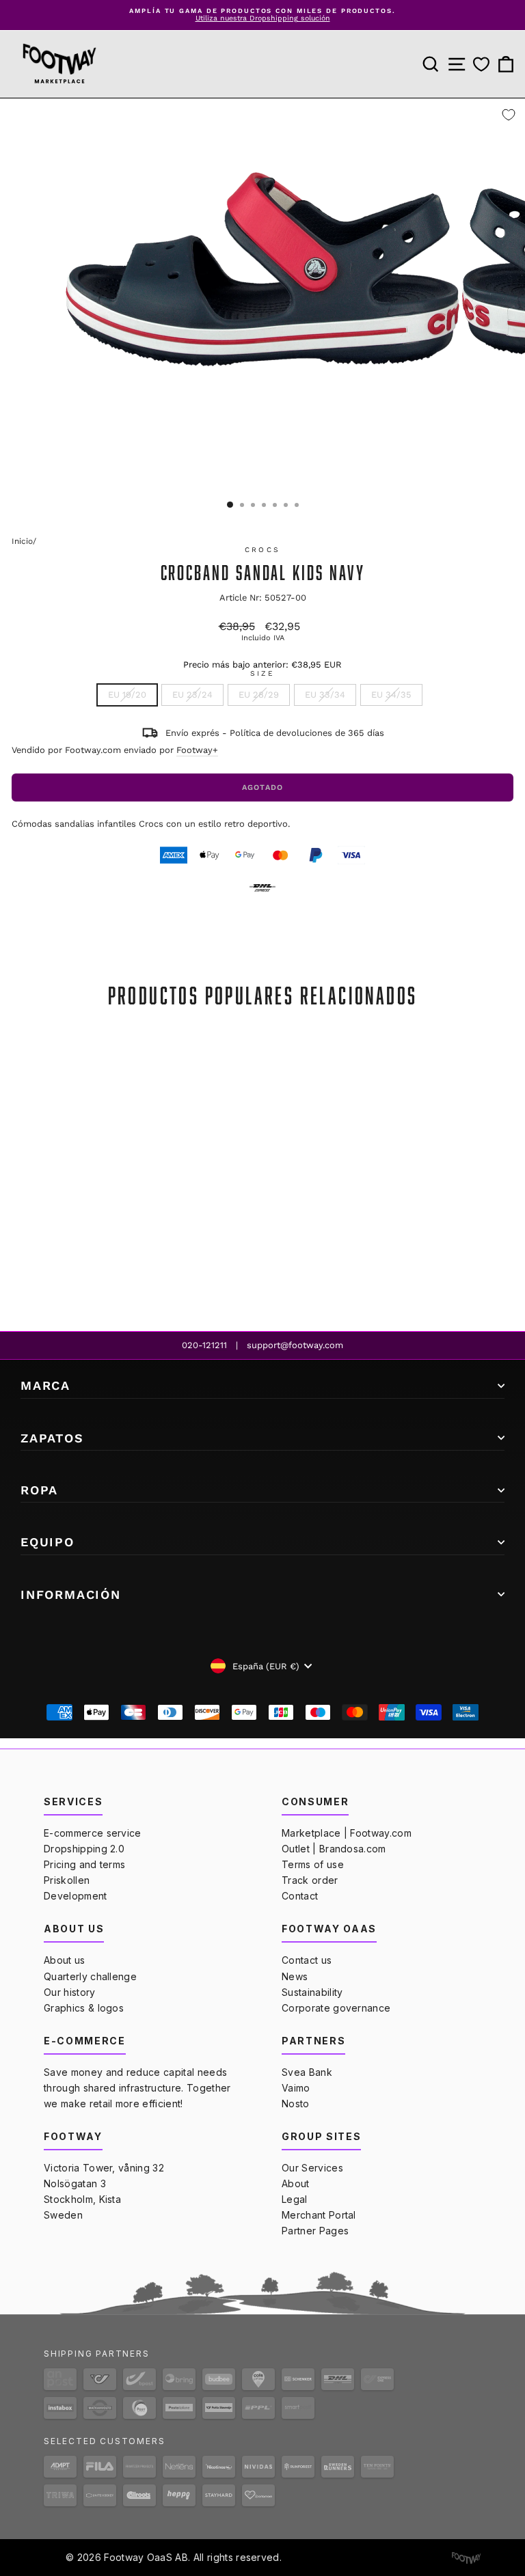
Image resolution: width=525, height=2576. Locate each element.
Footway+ (197, 750)
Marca (45, 1385)
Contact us (307, 1960)
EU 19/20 (127, 695)
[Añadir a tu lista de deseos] (509, 115)
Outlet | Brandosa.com (334, 1849)
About (296, 2183)
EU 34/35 (391, 695)
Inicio (22, 541)
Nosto (296, 2104)
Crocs (262, 550)
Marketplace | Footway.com (347, 1833)
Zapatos (52, 1438)
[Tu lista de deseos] (481, 64)
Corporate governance (336, 2008)
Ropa (39, 1490)
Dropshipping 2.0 (84, 1849)
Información (71, 1594)
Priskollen (67, 1880)
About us (65, 1960)
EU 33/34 (325, 695)
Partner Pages (315, 2231)
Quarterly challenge (90, 1976)
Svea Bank (307, 2072)
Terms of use (313, 1864)
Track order (310, 1880)
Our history (70, 1992)
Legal (295, 2199)
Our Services (312, 2168)
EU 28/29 (259, 695)
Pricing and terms (84, 1864)
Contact (300, 1896)
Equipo (48, 1542)
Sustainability (312, 1992)
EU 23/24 (192, 695)
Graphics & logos (84, 2008)
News (295, 1976)
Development (76, 1896)
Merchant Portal (319, 2215)
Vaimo (296, 2088)
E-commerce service (93, 1833)
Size (262, 674)
